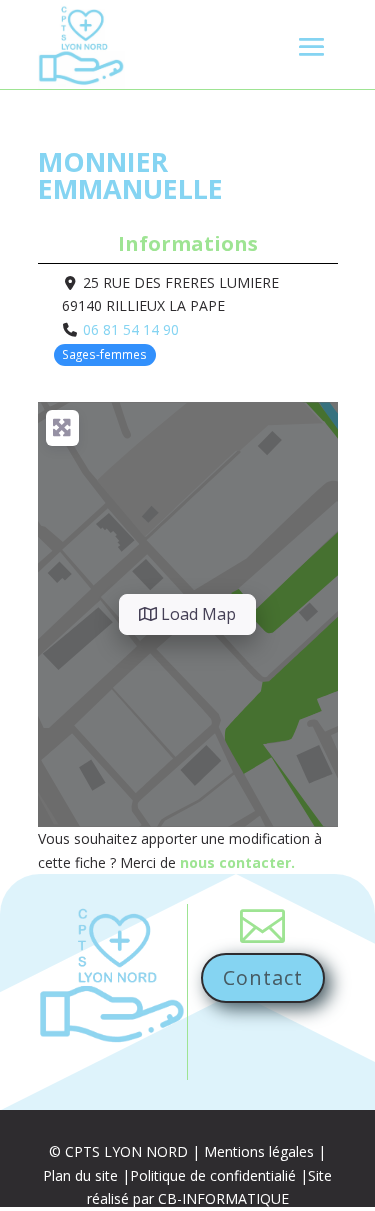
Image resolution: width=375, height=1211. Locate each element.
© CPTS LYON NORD (118, 1151)
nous (199, 862)
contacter (255, 862)
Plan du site (80, 1175)
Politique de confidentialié (213, 1175)
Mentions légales (259, 1151)
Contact (263, 977)
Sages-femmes (104, 354)
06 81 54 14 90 (131, 329)
